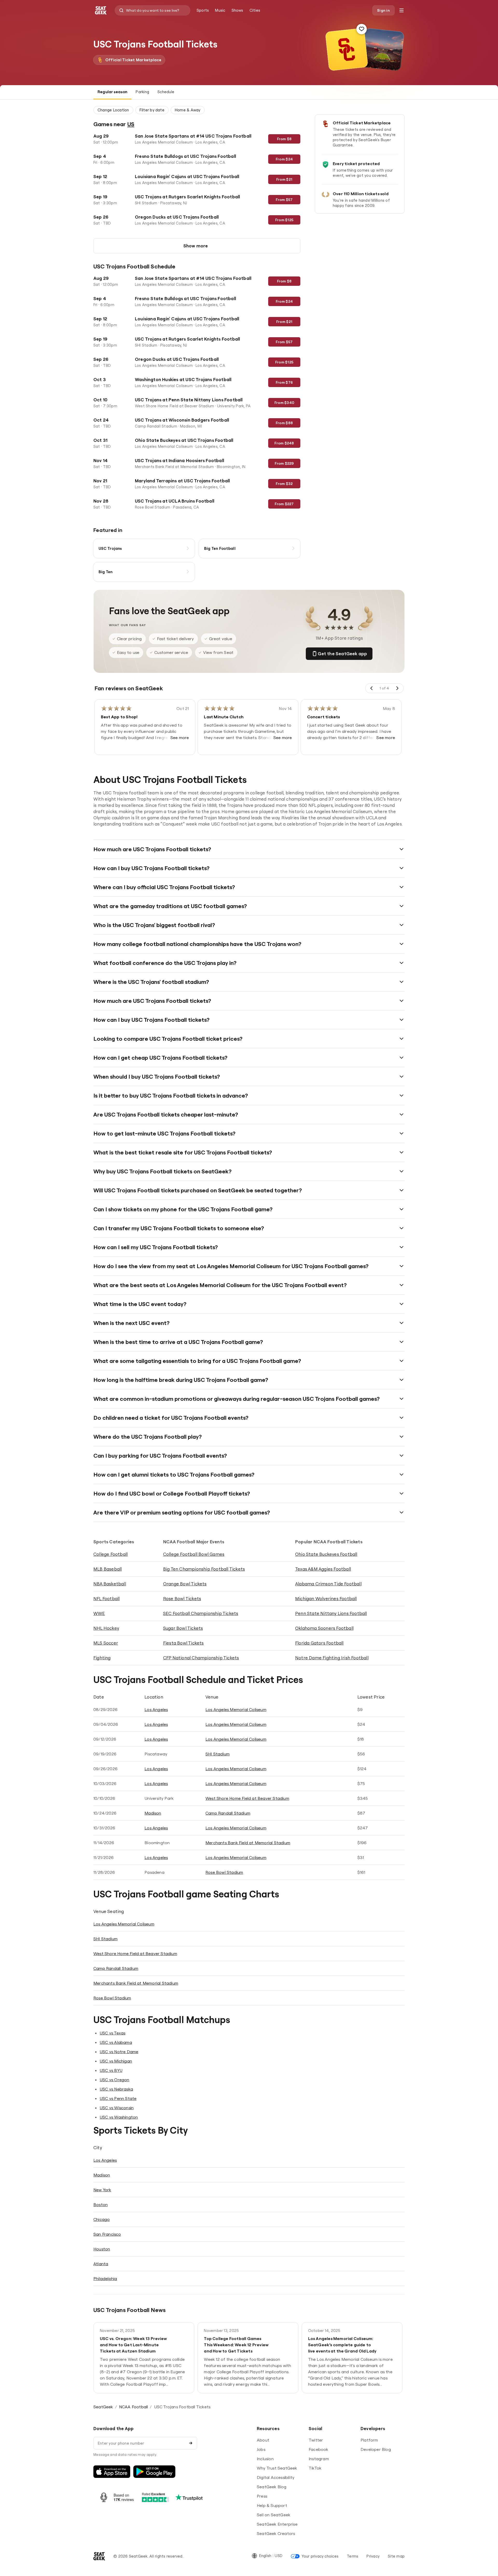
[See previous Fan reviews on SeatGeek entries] (372, 688)
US (131, 124)
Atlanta (101, 2264)
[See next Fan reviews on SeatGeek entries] (397, 688)
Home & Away (188, 110)
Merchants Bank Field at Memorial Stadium (248, 1843)
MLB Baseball (108, 1569)
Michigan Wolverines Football (326, 1598)
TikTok (315, 2468)
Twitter (316, 2440)
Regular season (112, 92)
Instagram (319, 2459)
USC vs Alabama (116, 2042)
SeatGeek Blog (272, 2487)
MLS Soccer (106, 1643)
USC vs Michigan (116, 2061)
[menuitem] (203, 10)
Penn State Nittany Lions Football (331, 1613)
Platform (369, 2440)
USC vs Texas (112, 2033)
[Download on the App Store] (112, 2472)
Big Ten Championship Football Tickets (204, 1569)
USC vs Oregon (115, 2080)
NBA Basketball (110, 1584)
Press (262, 2496)
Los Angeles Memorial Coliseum (236, 1709)
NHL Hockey (106, 1628)
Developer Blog (376, 2449)
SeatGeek (103, 2407)
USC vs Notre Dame (119, 2052)
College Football (110, 1554)
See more (180, 738)
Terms (352, 2556)
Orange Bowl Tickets (185, 1584)
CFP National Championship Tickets (201, 1658)
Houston (102, 2249)
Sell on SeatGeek (274, 2515)
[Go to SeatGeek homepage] (101, 11)
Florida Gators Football (319, 1643)
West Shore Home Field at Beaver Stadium (247, 1798)
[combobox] (153, 10)
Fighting (102, 1658)
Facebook (319, 2449)
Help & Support (272, 2505)
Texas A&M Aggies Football (323, 1569)
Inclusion (265, 2459)
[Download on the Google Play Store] (154, 2472)
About (263, 2440)
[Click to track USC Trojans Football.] (362, 29)
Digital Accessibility (276, 2477)
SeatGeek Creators (276, 2533)
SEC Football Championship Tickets (201, 1613)
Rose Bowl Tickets (182, 1598)
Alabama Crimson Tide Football (328, 1584)
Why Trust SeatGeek (277, 2468)
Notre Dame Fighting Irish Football (332, 1658)
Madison (153, 1813)
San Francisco (107, 2234)
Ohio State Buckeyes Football (326, 1554)
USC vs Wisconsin (117, 2108)
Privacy (373, 2556)
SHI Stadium (217, 1754)
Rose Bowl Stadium (224, 1872)
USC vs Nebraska (116, 2089)
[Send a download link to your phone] (191, 2443)
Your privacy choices (320, 2556)
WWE (99, 1613)
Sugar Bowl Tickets (183, 1628)
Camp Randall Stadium (228, 1813)
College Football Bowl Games (194, 1554)
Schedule (166, 92)
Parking (142, 92)
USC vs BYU (111, 2070)
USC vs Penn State (118, 2098)
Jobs (261, 2449)
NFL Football (106, 1598)
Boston (101, 2205)
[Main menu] (402, 10)
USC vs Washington (119, 2117)
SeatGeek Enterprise (277, 2524)
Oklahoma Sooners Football (324, 1628)
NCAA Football (134, 2407)
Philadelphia (105, 2278)
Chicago (102, 2219)
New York (102, 2190)
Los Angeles (156, 1709)
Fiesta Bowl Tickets (184, 1643)
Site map (396, 2556)
